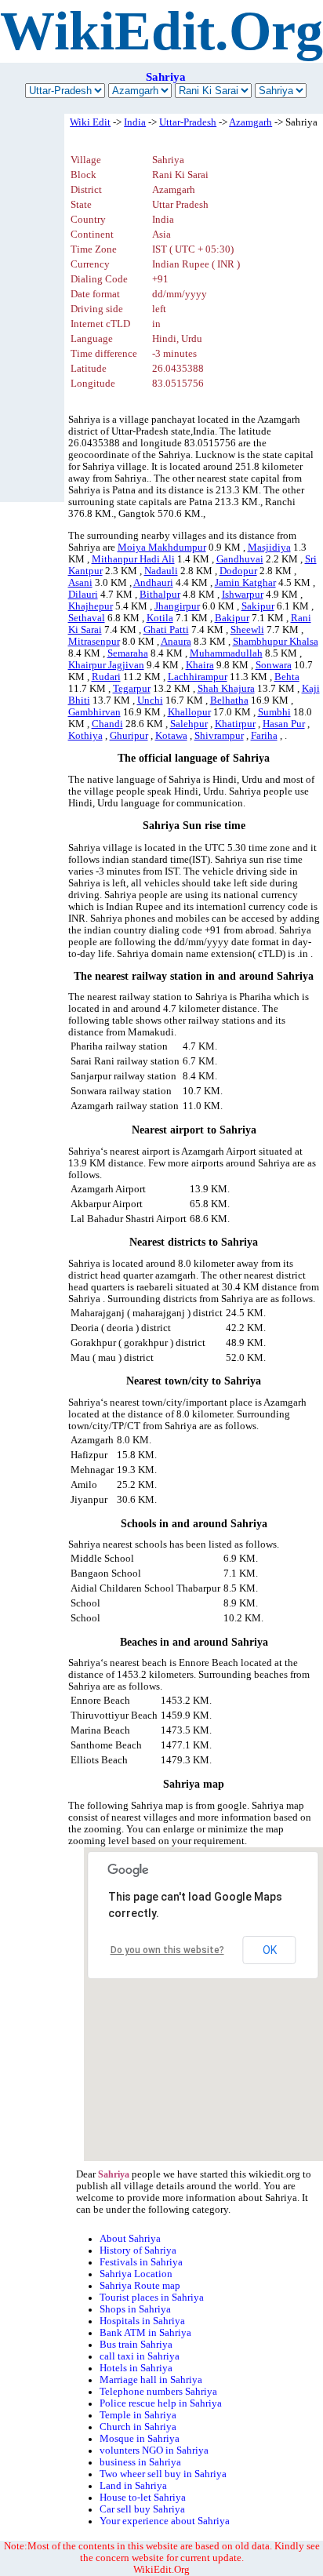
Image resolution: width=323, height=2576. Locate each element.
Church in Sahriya (138, 2427)
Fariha (264, 736)
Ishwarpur (243, 595)
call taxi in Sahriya (140, 2356)
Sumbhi (274, 712)
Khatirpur (235, 724)
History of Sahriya (138, 2250)
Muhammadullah (226, 653)
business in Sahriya (140, 2462)
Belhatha (229, 700)
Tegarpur (132, 689)
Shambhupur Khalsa (276, 642)
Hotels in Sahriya (136, 2368)
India (135, 122)
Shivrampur (219, 736)
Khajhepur (91, 606)
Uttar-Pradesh (188, 122)
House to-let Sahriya (143, 2498)
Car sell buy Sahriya (142, 2509)
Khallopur (189, 712)
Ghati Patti (166, 630)
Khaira (200, 665)
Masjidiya (269, 548)
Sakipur (258, 606)
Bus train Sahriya (136, 2345)
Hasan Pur (284, 724)
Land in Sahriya (133, 2486)
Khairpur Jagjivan (106, 665)
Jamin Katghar (245, 583)
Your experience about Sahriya (165, 2521)
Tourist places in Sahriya (152, 2298)
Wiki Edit (90, 122)
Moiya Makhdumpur (162, 548)
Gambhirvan (94, 712)
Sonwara (274, 665)
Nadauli (161, 571)
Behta (287, 677)
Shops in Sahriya (135, 2309)
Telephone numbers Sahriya (158, 2392)
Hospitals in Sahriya (142, 2321)
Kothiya (85, 736)
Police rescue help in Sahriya (161, 2403)
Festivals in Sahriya (141, 2262)
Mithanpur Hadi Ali (133, 559)
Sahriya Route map (140, 2286)
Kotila (160, 618)
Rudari (106, 677)
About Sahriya (130, 2239)
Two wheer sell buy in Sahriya (163, 2474)
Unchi (150, 700)
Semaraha (128, 653)
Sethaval (87, 618)
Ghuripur (129, 736)
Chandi (107, 724)
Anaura (176, 642)
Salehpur (189, 724)
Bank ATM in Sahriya (145, 2333)
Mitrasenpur (94, 642)
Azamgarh (250, 122)
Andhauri (153, 583)
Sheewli (247, 630)
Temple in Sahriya (138, 2415)
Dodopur (238, 571)
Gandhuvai (240, 559)
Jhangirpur (177, 606)
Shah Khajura (226, 689)
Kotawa (171, 736)
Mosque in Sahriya (140, 2439)
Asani (80, 583)
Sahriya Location (136, 2274)
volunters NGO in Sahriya (154, 2450)
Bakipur (232, 618)
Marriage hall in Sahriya (151, 2380)
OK (270, 1950)
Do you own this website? (167, 1950)
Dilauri (83, 595)
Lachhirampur (198, 677)
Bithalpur (160, 595)
